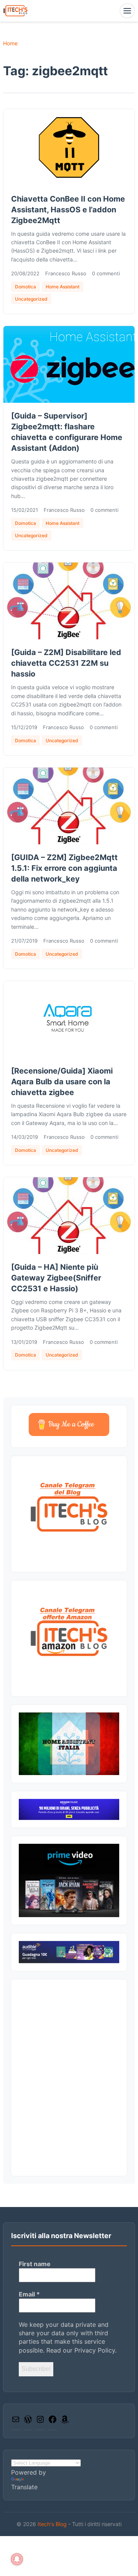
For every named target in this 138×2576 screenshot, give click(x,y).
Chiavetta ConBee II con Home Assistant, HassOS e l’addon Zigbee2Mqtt (68, 210)
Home (10, 43)
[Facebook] (53, 2422)
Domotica (25, 287)
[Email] (16, 2422)
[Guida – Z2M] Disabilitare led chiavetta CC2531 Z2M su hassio (66, 663)
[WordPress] (28, 2422)
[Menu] (127, 11)
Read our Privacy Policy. (81, 2350)
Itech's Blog (53, 2524)
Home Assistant (62, 287)
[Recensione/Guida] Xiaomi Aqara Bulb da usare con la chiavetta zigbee (62, 1082)
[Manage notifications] (17, 2559)
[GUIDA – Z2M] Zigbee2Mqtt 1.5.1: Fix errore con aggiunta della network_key (64, 868)
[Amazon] (65, 2422)
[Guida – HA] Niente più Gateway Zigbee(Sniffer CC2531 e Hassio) (56, 1278)
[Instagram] (40, 2422)
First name (35, 2264)
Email (29, 2294)
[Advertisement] (69, 2078)
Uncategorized (31, 299)
